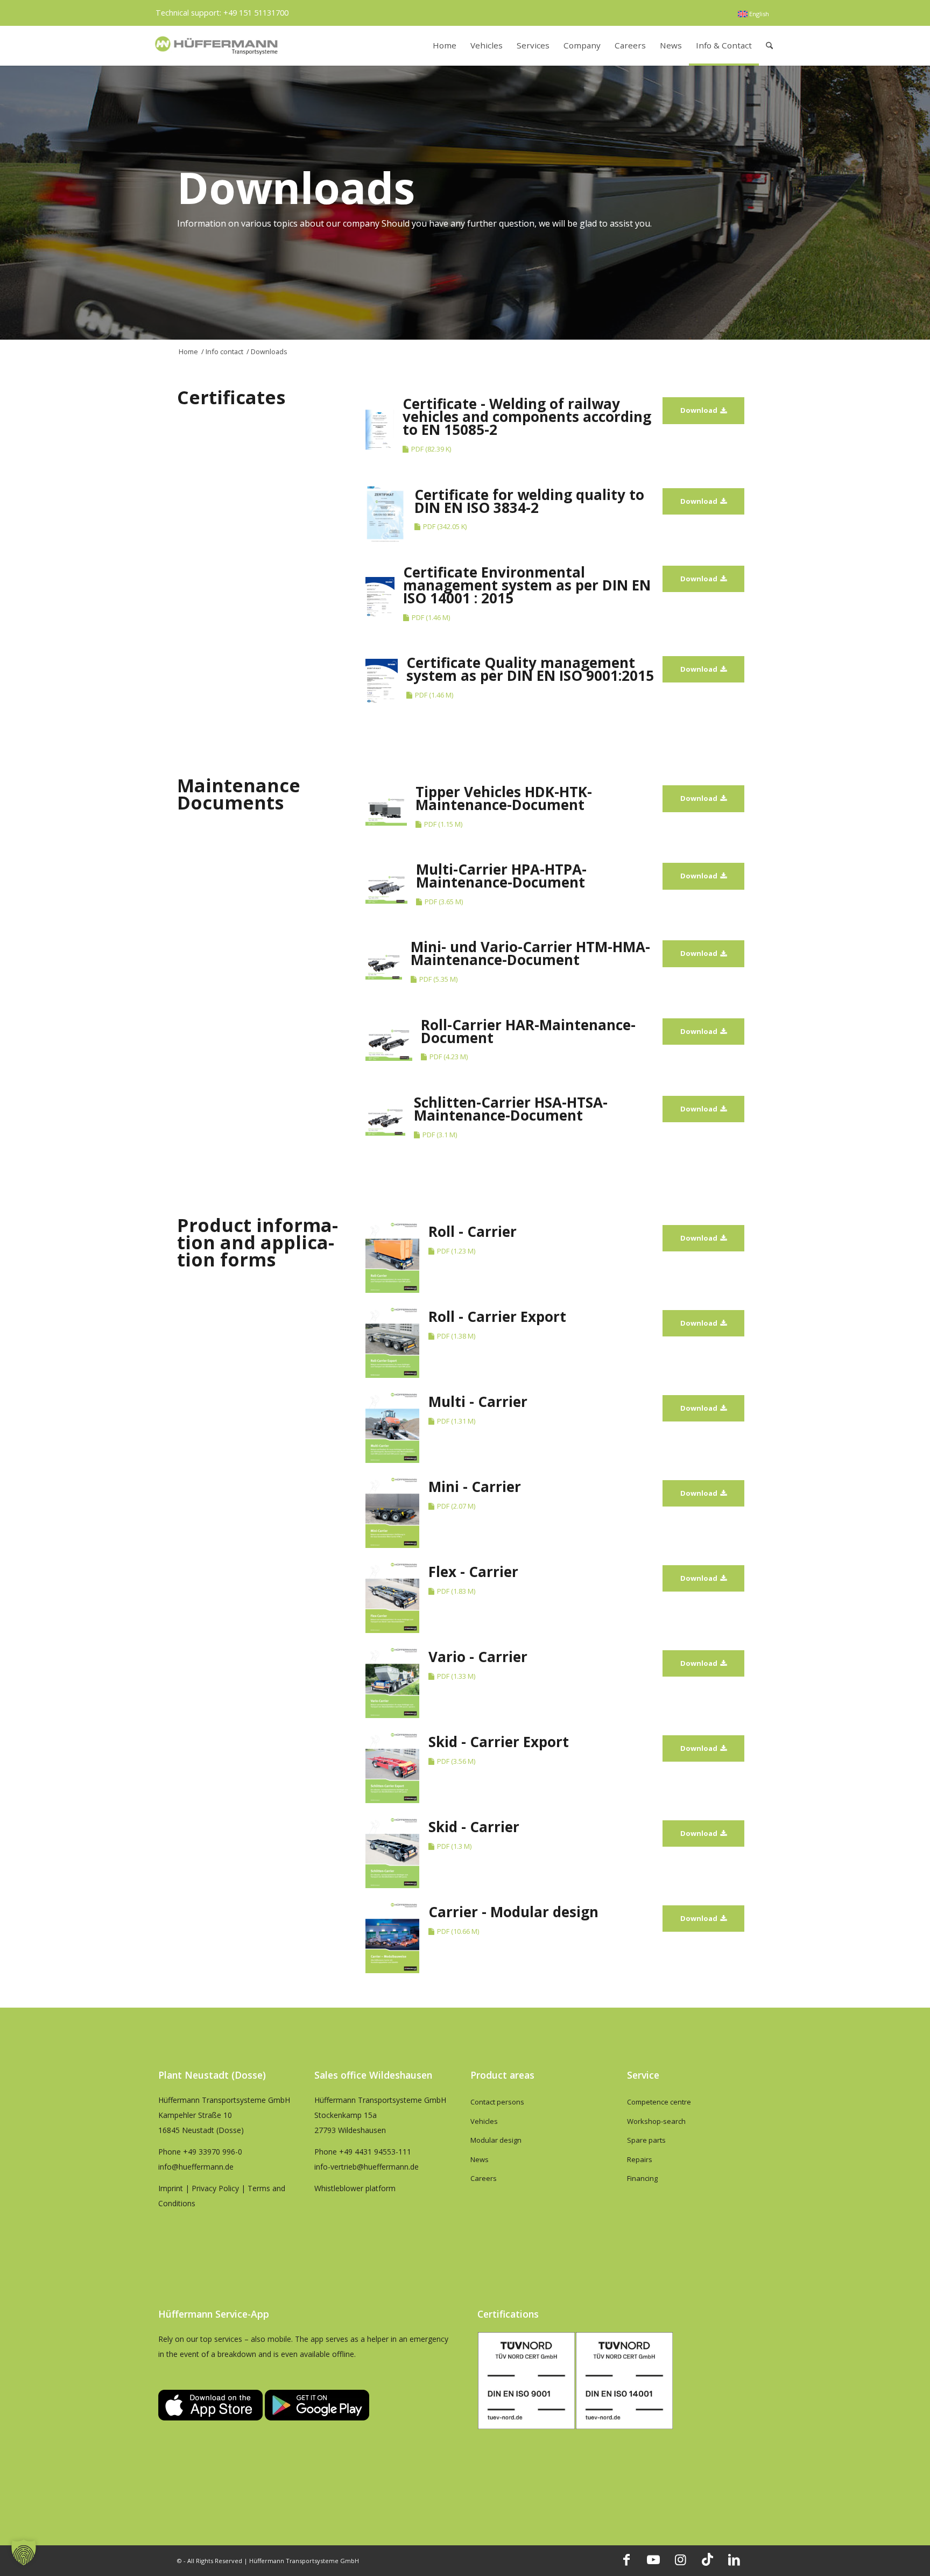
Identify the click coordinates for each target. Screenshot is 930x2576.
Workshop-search (656, 2121)
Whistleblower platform (355, 2188)
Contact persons (497, 2102)
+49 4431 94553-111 (375, 2152)
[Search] (769, 45)
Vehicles (484, 2121)
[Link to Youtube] (653, 2559)
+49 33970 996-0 (213, 2152)
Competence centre (659, 2102)
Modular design (496, 2140)
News (480, 2159)
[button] (24, 2552)
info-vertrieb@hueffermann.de (367, 2167)
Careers (484, 2178)
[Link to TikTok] (707, 2559)
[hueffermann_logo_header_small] (217, 45)
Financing (642, 2178)
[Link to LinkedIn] (734, 2559)
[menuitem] (753, 14)
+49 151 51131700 (256, 13)
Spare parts (646, 2140)
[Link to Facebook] (626, 2559)
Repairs (640, 2159)
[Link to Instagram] (680, 2559)
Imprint (171, 2188)
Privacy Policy (215, 2188)
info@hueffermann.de (196, 2167)
